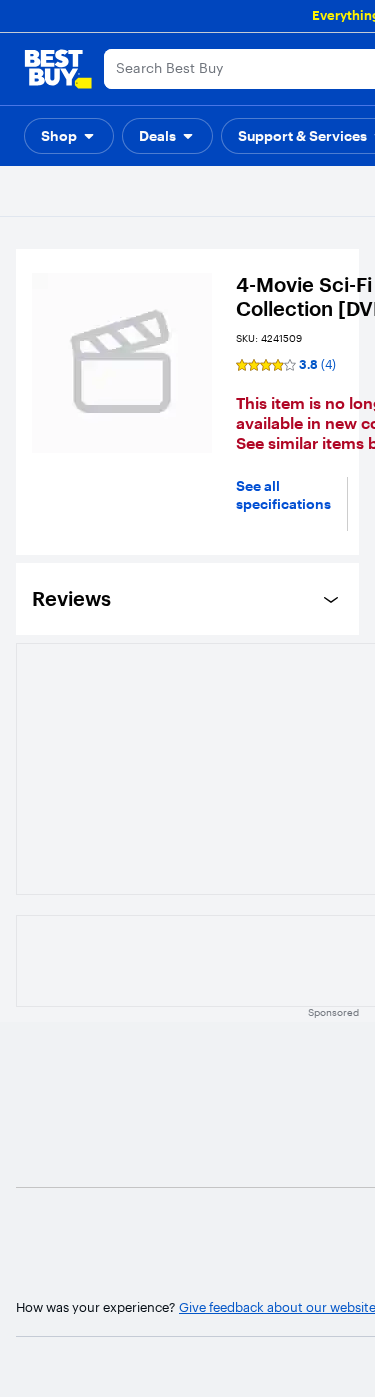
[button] (69, 136)
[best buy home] (58, 69)
